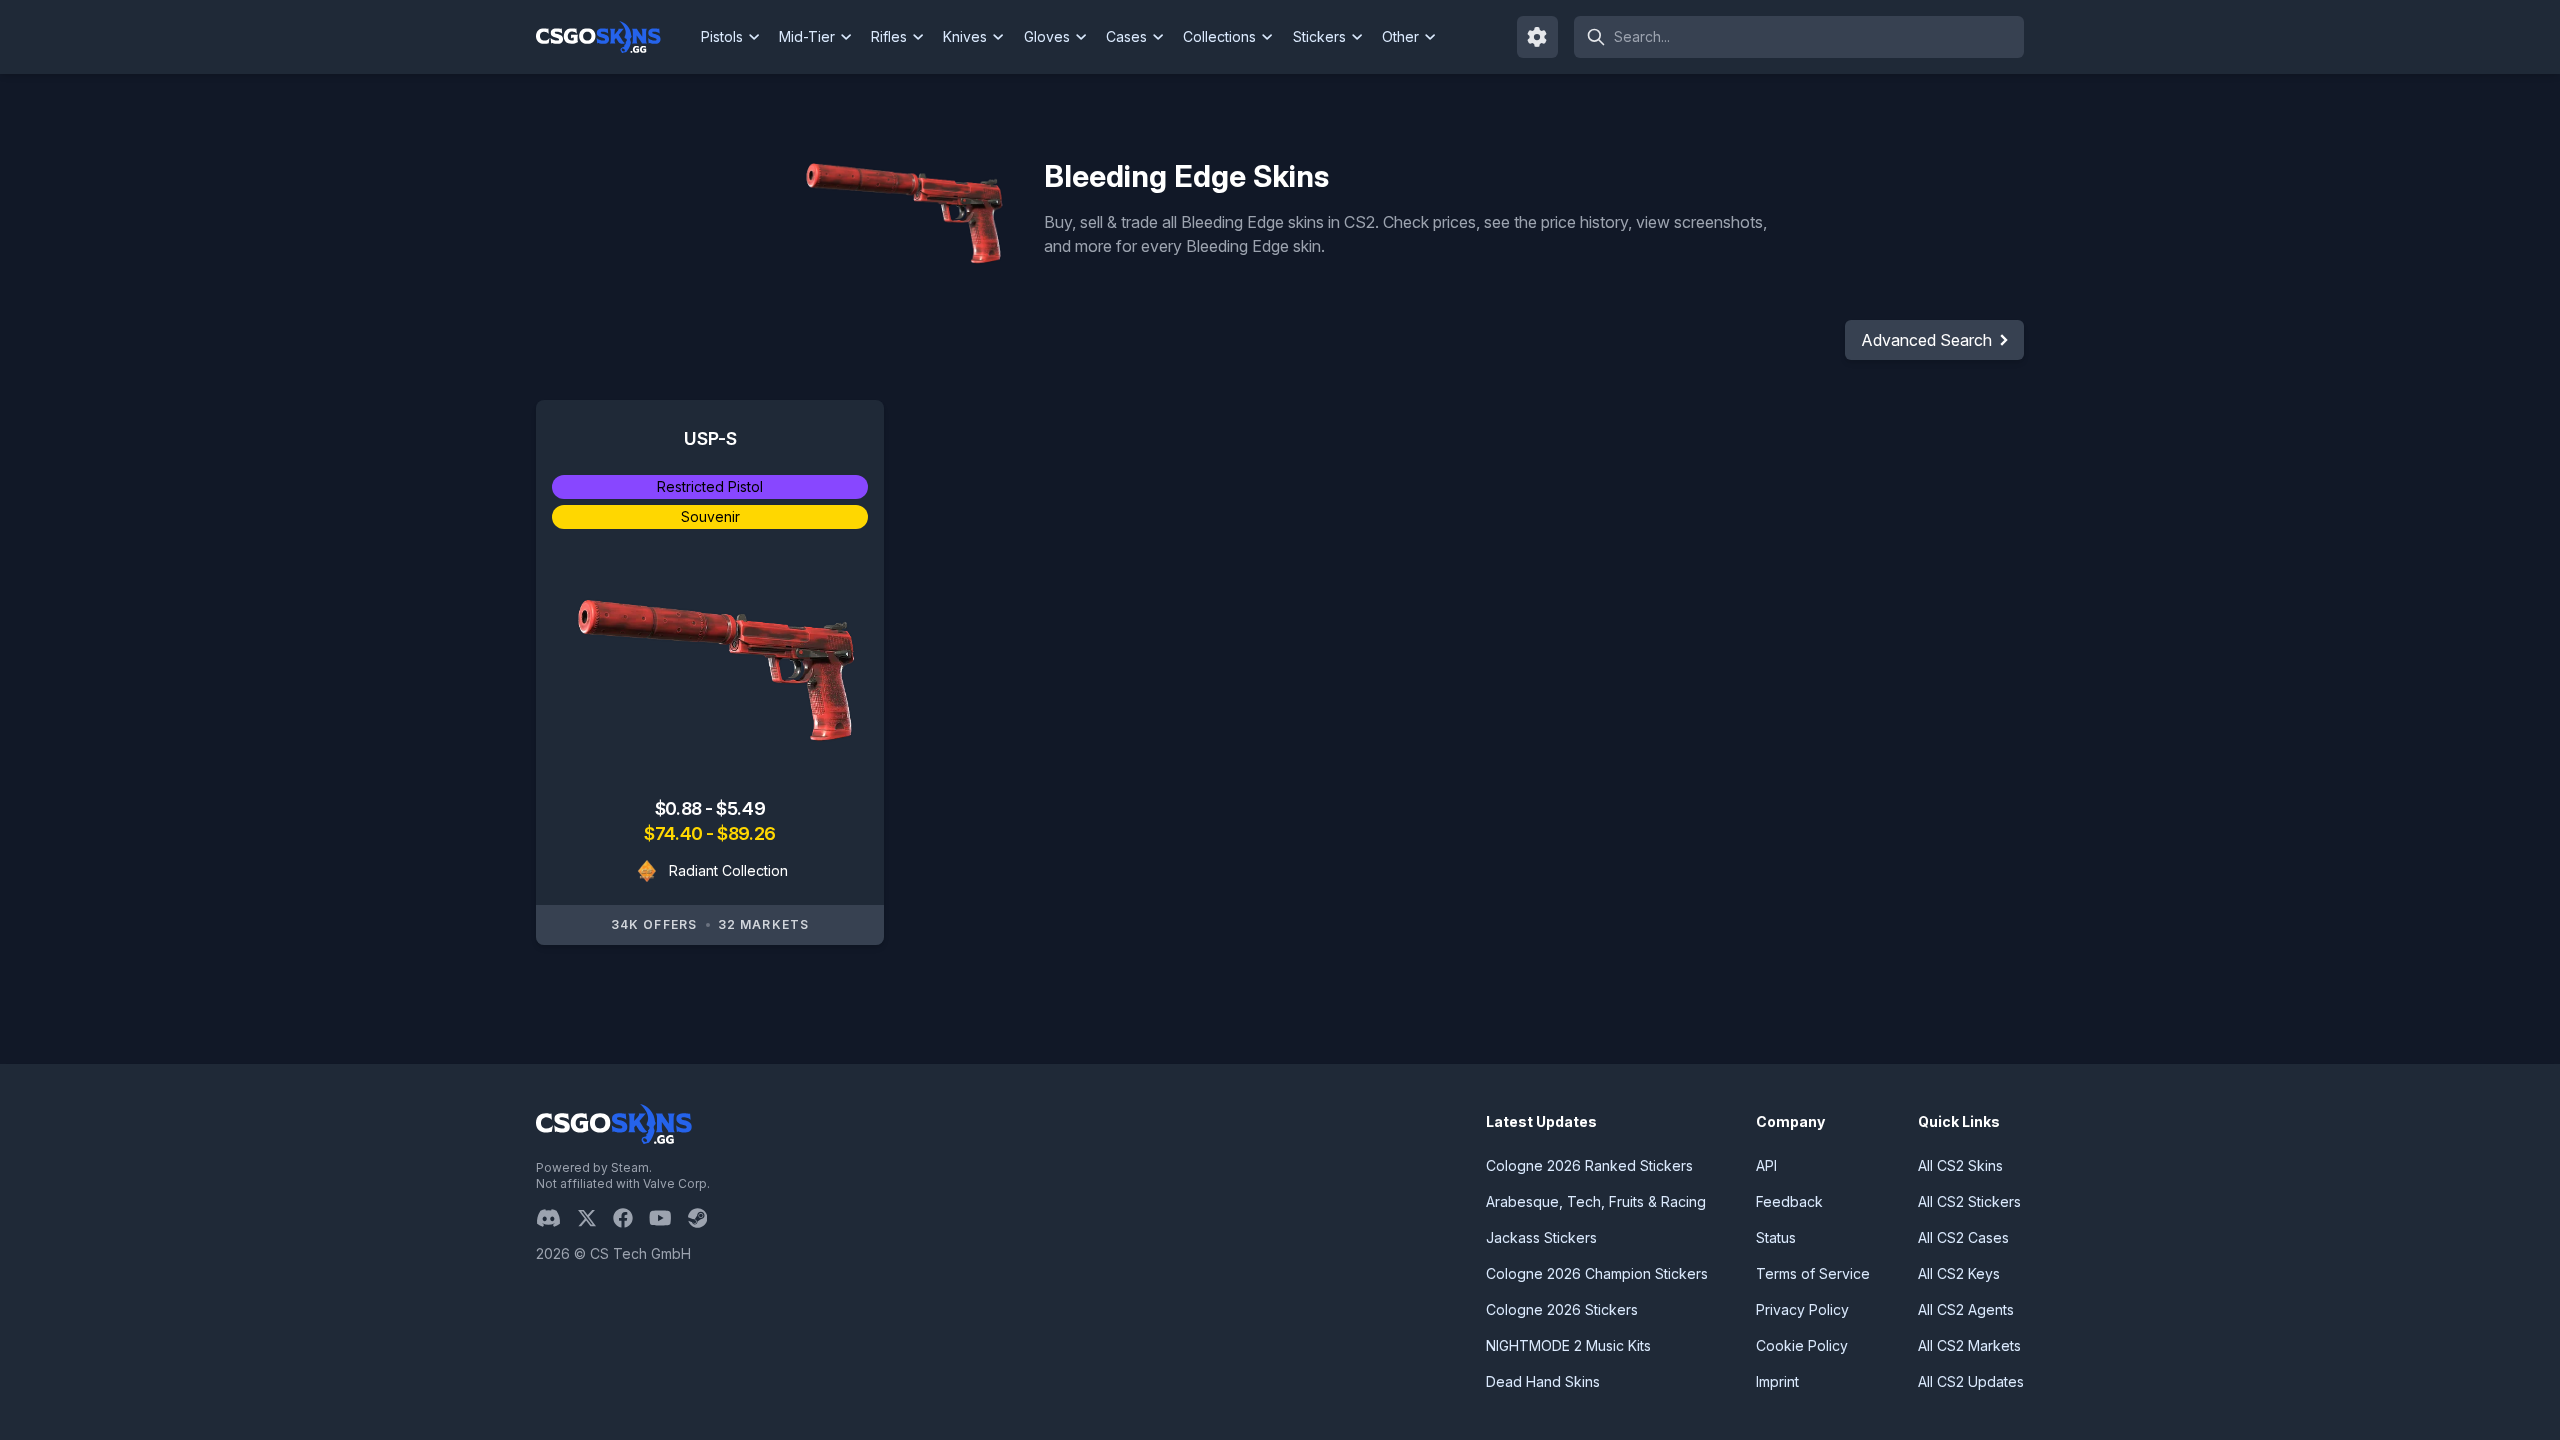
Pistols (722, 36)
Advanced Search (1926, 340)
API (1766, 1165)
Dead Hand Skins (1543, 1381)
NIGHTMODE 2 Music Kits (1568, 1345)
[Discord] (556, 1218)
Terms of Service (1813, 1273)
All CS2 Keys (1959, 1273)
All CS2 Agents (1966, 1309)
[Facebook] (631, 1218)
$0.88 (680, 808)
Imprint (1777, 1381)
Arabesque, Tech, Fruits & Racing (1596, 1201)
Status (1776, 1237)
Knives (965, 36)
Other (1400, 36)
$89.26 (746, 833)
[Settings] (1538, 37)
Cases (1126, 36)
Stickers (1319, 36)
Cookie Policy (1802, 1345)
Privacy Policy (1802, 1309)
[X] (595, 1218)
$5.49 (740, 808)
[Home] (614, 37)
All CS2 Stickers (1969, 1201)
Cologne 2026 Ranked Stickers (1589, 1165)
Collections (1219, 36)
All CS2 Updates (1971, 1381)
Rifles (889, 36)
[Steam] (705, 1218)
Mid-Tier (807, 36)
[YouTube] (668, 1218)
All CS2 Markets (1969, 1345)
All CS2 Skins (1960, 1165)
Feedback (1789, 1201)
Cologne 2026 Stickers (1562, 1309)
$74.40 (675, 833)
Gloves (1047, 36)
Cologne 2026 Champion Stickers (1597, 1273)
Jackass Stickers (1541, 1237)
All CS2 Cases (1963, 1237)
